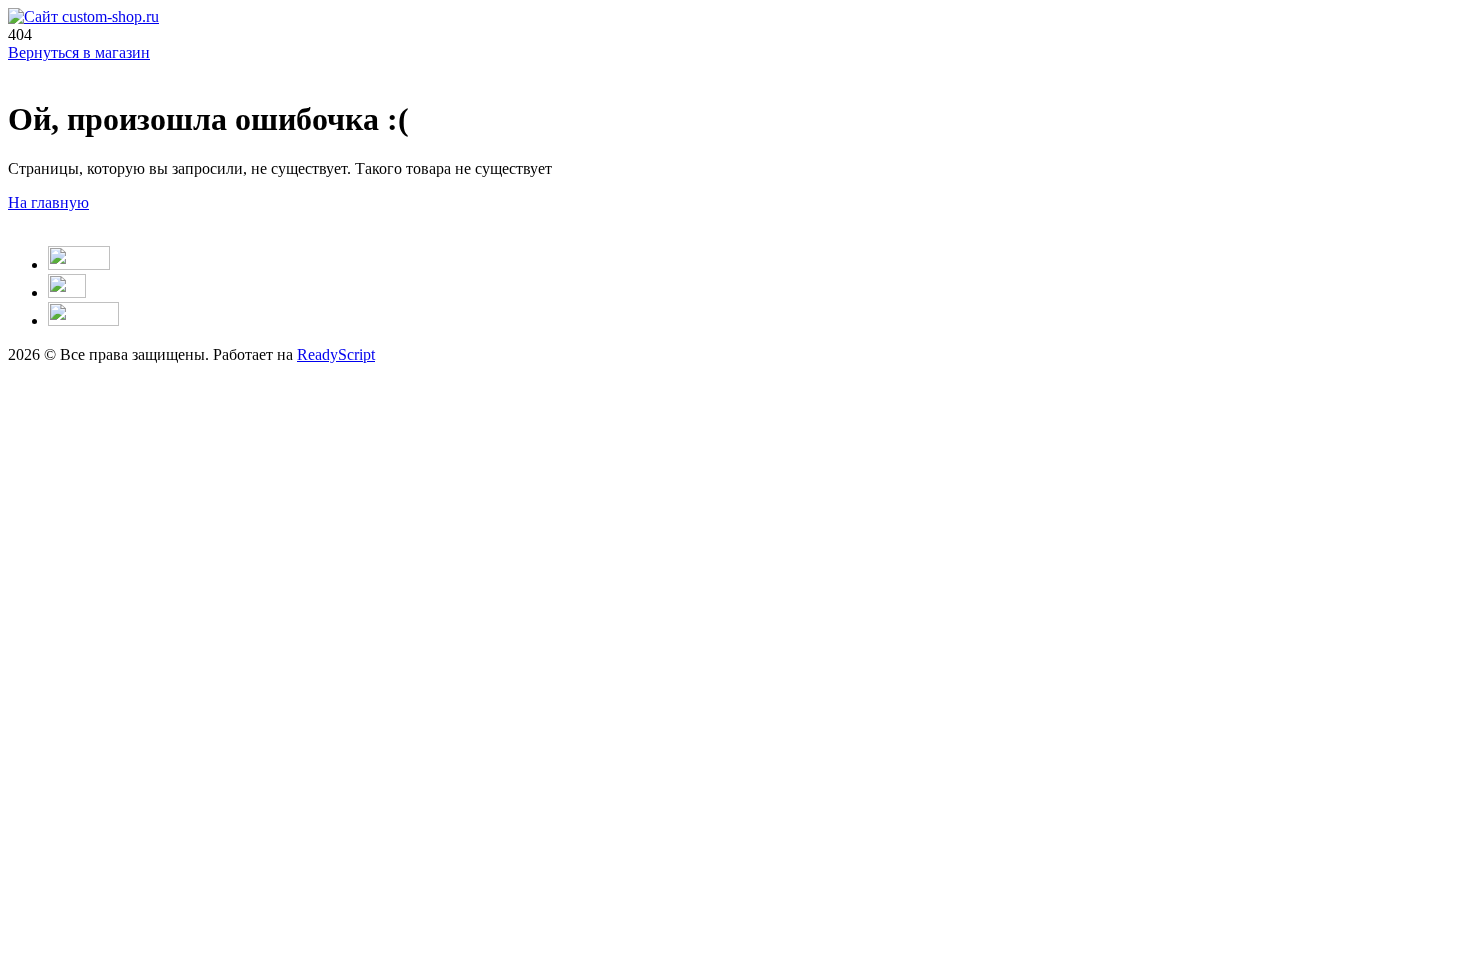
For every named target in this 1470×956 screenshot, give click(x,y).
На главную (48, 202)
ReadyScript (336, 354)
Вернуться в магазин (79, 52)
